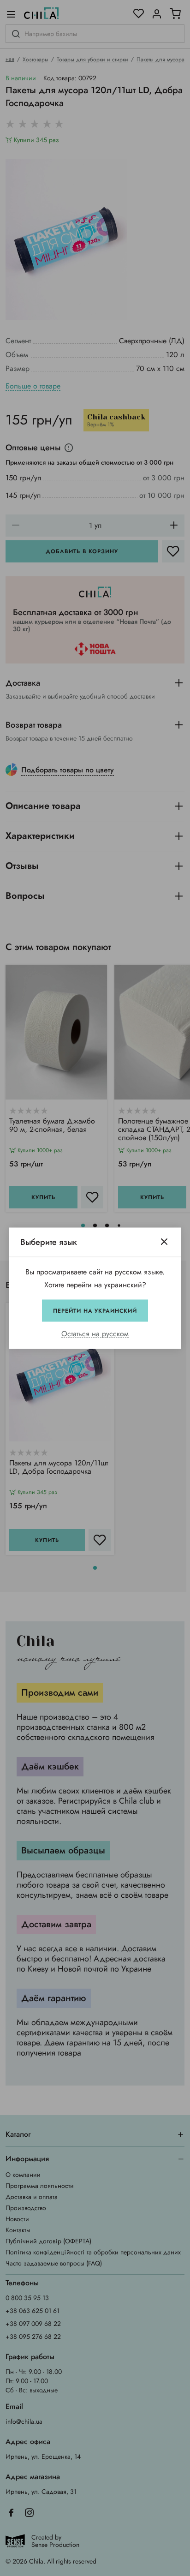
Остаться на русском (95, 1334)
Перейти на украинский (95, 1310)
